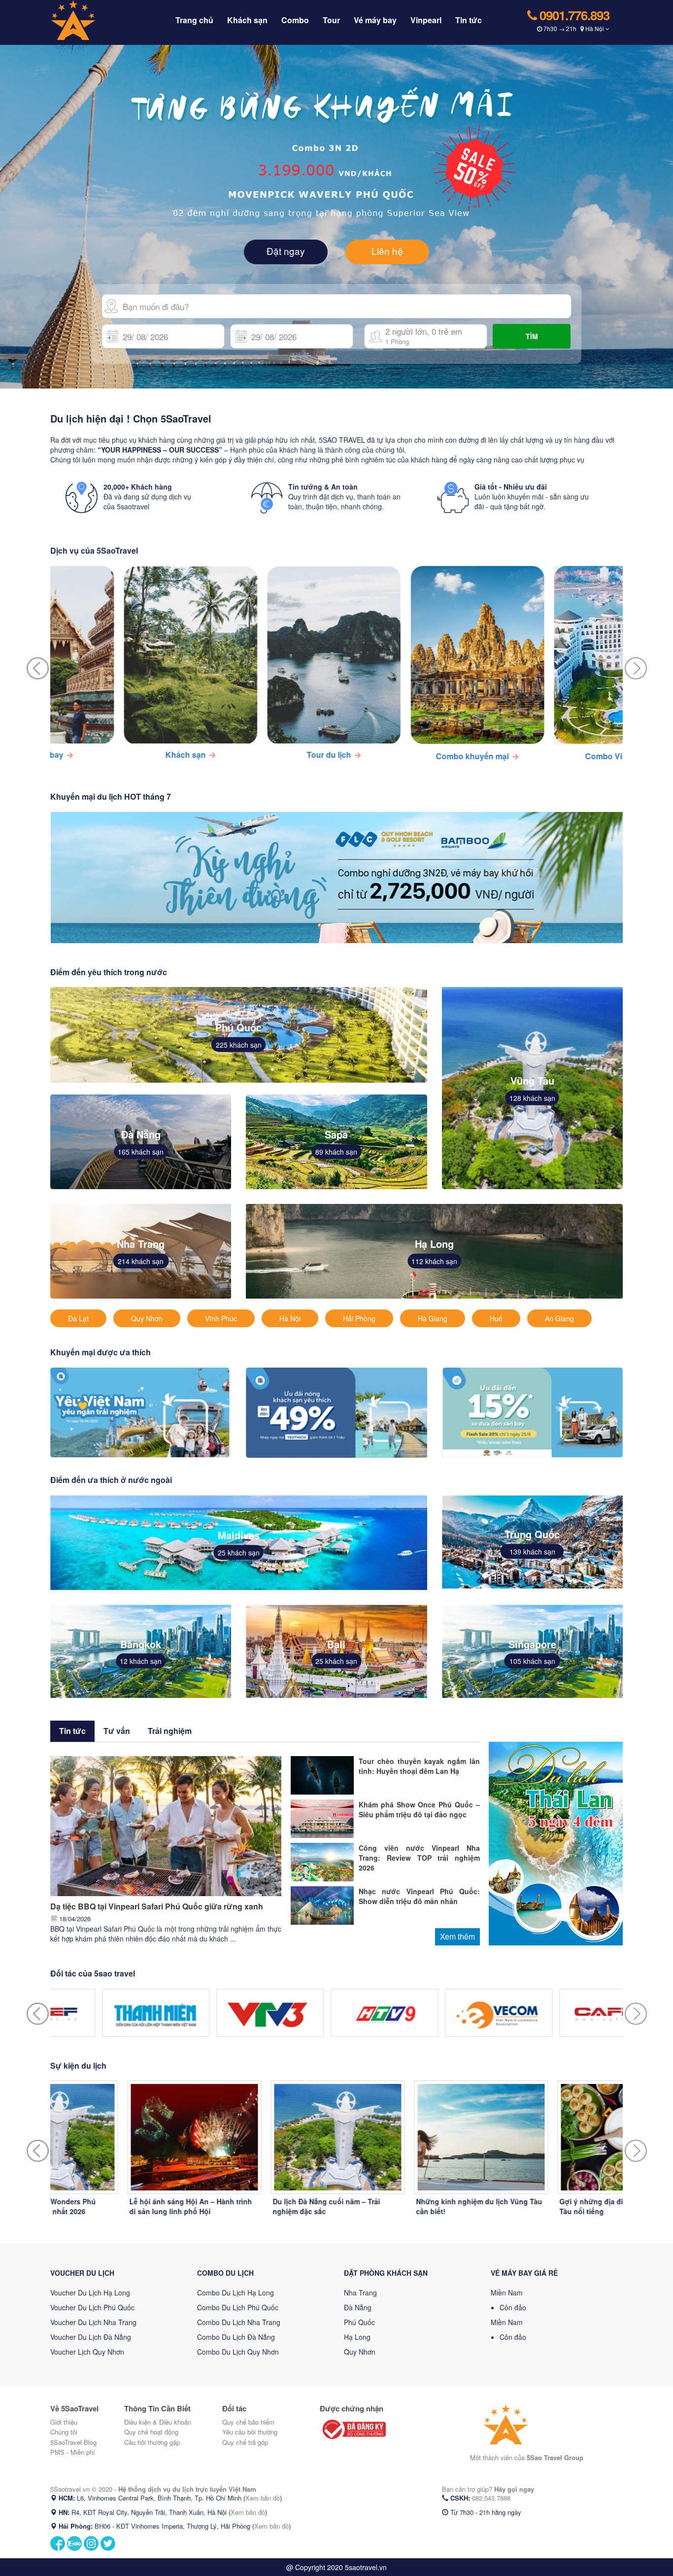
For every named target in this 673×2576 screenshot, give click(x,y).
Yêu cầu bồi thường (250, 2432)
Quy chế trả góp (245, 2442)
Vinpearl (426, 20)
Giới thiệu (64, 2422)
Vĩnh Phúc (221, 1318)
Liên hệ (387, 251)
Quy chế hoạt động (151, 2432)
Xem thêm (457, 1936)
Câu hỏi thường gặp (152, 2442)
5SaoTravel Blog (73, 2442)
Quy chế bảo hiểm (248, 2422)
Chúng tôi (64, 2432)
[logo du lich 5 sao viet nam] (94, 19)
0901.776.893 (573, 15)
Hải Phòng (359, 1318)
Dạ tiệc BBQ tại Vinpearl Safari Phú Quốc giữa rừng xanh (157, 1906)
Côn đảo (513, 2307)
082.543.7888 (491, 2498)
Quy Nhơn (147, 1318)
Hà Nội (290, 1318)
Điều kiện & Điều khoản (158, 2422)
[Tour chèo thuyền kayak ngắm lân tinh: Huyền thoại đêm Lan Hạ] (322, 1774)
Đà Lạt (78, 1318)
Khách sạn (247, 20)
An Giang (559, 1318)
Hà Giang (433, 1318)
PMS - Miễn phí (73, 2452)
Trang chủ (194, 20)
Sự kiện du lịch (78, 2065)
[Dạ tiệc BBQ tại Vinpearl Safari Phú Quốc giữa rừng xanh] (166, 1825)
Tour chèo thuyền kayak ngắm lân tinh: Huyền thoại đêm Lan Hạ (419, 1766)
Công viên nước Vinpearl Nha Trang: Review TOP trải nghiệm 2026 (419, 1858)
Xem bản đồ (263, 2498)
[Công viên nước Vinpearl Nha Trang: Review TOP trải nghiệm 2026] (322, 1861)
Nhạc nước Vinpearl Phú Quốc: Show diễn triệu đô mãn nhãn (419, 1896)
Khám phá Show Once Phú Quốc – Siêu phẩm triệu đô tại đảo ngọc (419, 1809)
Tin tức (469, 20)
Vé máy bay (375, 20)
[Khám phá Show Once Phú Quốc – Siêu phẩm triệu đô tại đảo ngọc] (322, 1817)
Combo (295, 20)
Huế (496, 1318)
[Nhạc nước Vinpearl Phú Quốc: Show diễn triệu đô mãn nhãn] (322, 1904)
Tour (331, 20)
